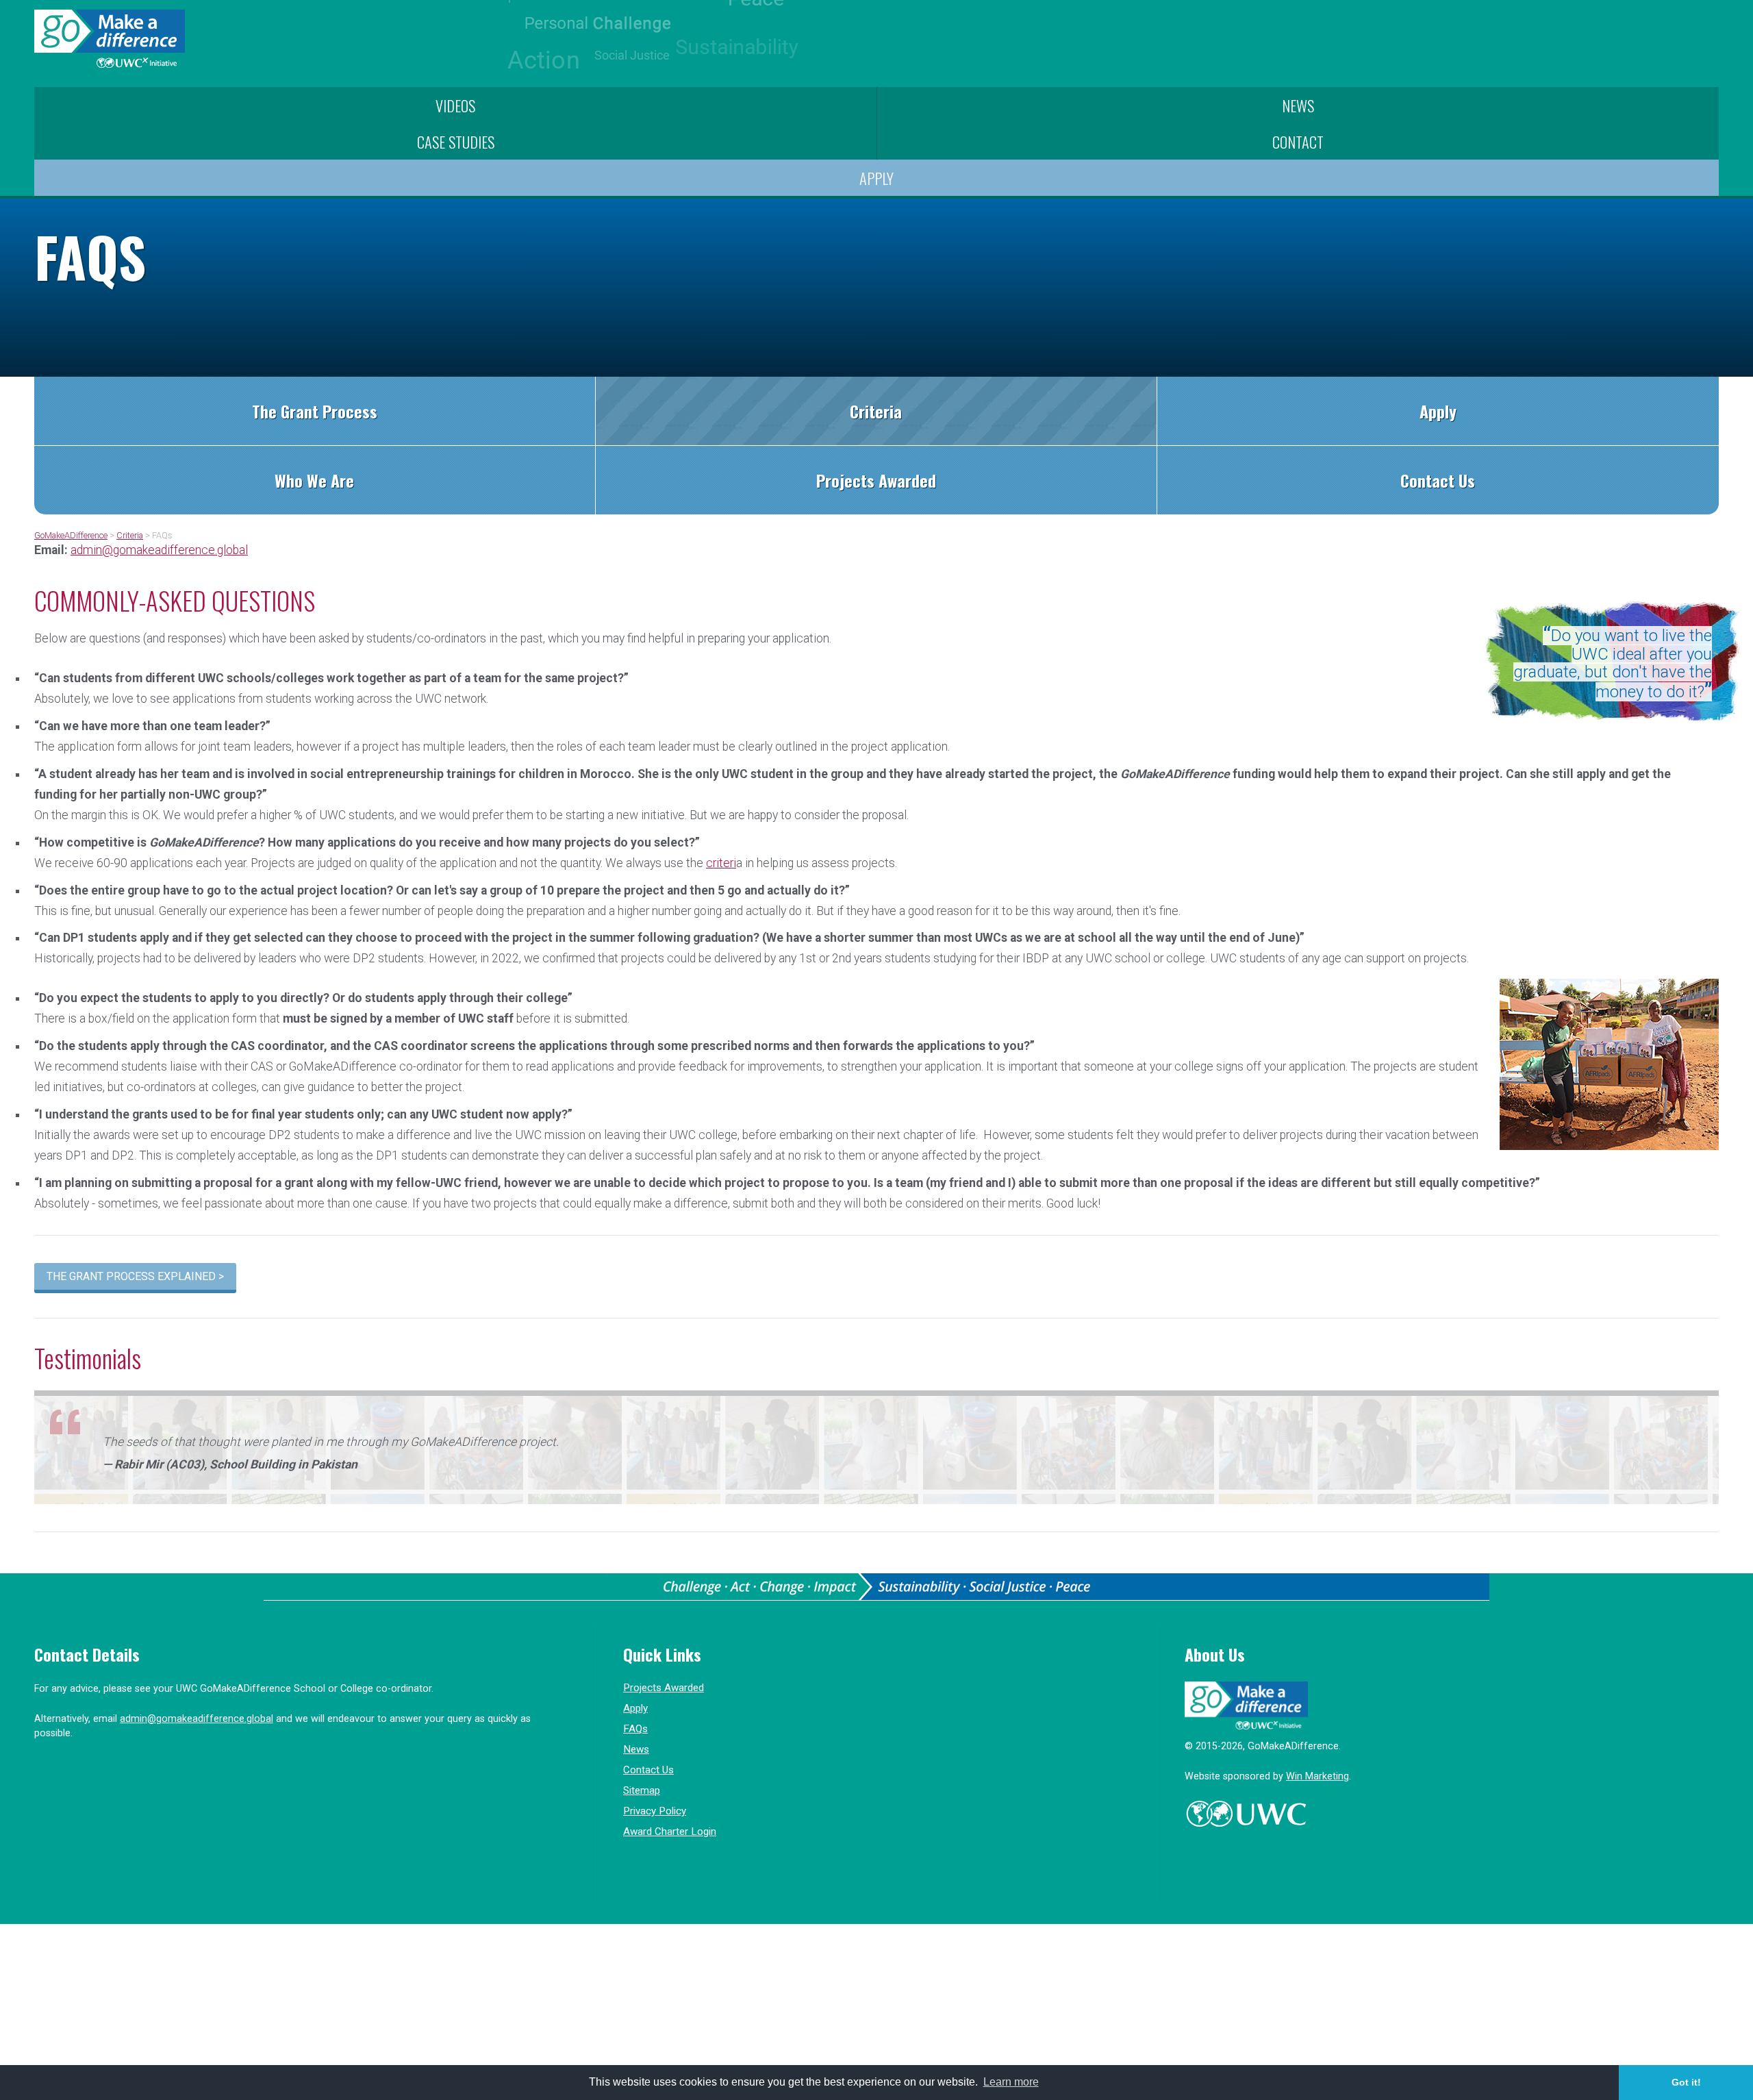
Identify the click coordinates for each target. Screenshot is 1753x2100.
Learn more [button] (1011, 2082)
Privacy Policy (655, 1811)
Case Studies (456, 141)
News (1298, 105)
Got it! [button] (1686, 2082)
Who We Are (314, 480)
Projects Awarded (876, 480)
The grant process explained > (135, 1276)
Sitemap (642, 1790)
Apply (876, 178)
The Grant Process (315, 411)
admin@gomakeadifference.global (159, 550)
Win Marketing (1317, 1776)
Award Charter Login (670, 1832)
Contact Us (1438, 480)
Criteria (876, 411)
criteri (721, 863)
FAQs (635, 1729)
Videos (455, 105)
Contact (1298, 141)
